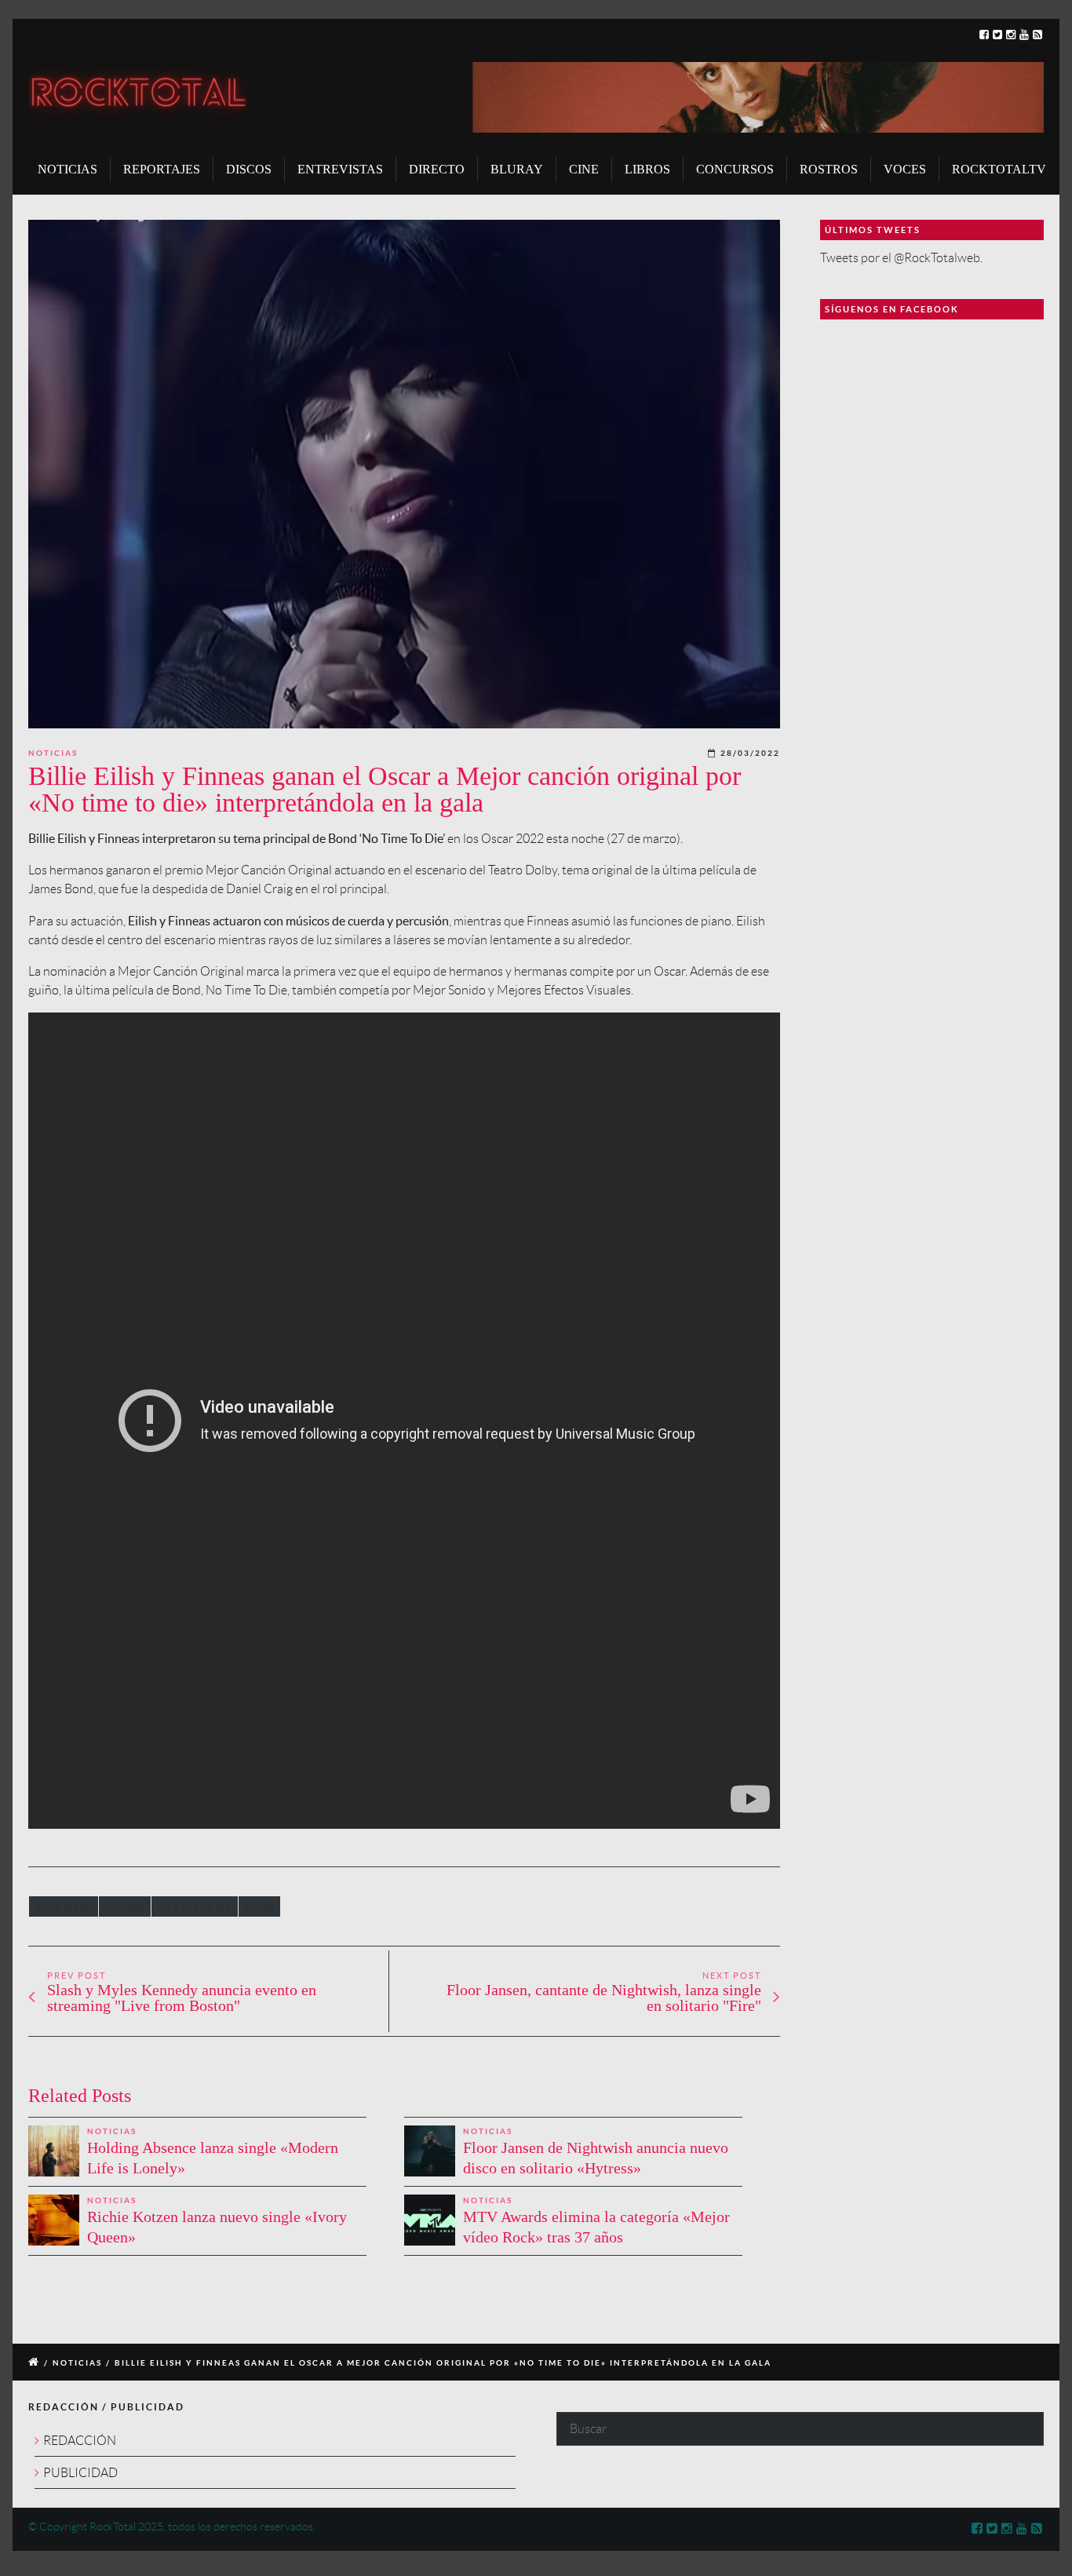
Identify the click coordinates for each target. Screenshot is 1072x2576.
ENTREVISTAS (340, 169)
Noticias (53, 753)
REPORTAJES (162, 169)
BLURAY (517, 169)
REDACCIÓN (80, 2441)
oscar (259, 1907)
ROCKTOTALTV (999, 169)
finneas (125, 1907)
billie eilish (64, 1907)
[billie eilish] (404, 474)
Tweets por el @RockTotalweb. (901, 258)
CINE (584, 169)
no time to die (195, 1907)
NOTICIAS (67, 169)
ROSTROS (829, 169)
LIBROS (647, 169)
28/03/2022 (750, 753)
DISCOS (249, 169)
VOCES (905, 169)
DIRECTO (437, 169)
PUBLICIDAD (80, 2473)
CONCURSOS (735, 169)
